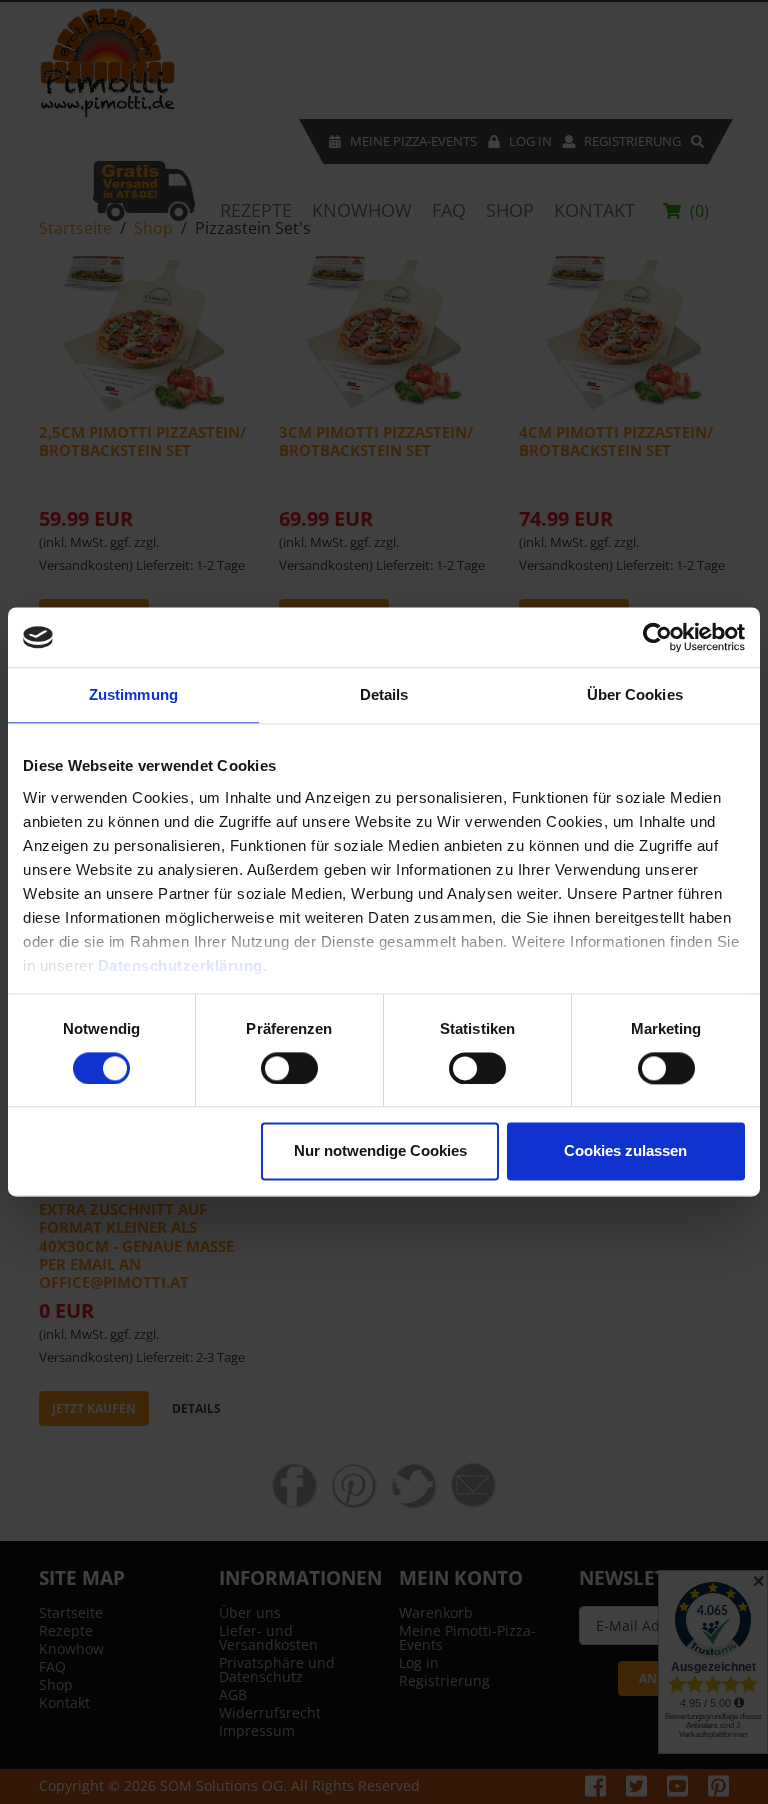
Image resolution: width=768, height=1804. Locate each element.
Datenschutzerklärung (180, 965)
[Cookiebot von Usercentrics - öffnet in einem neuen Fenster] (657, 637)
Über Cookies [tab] (635, 694)
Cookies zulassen (625, 1151)
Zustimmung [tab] (133, 694)
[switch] (289, 1068)
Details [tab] (384, 694)
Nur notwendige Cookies (380, 1151)
